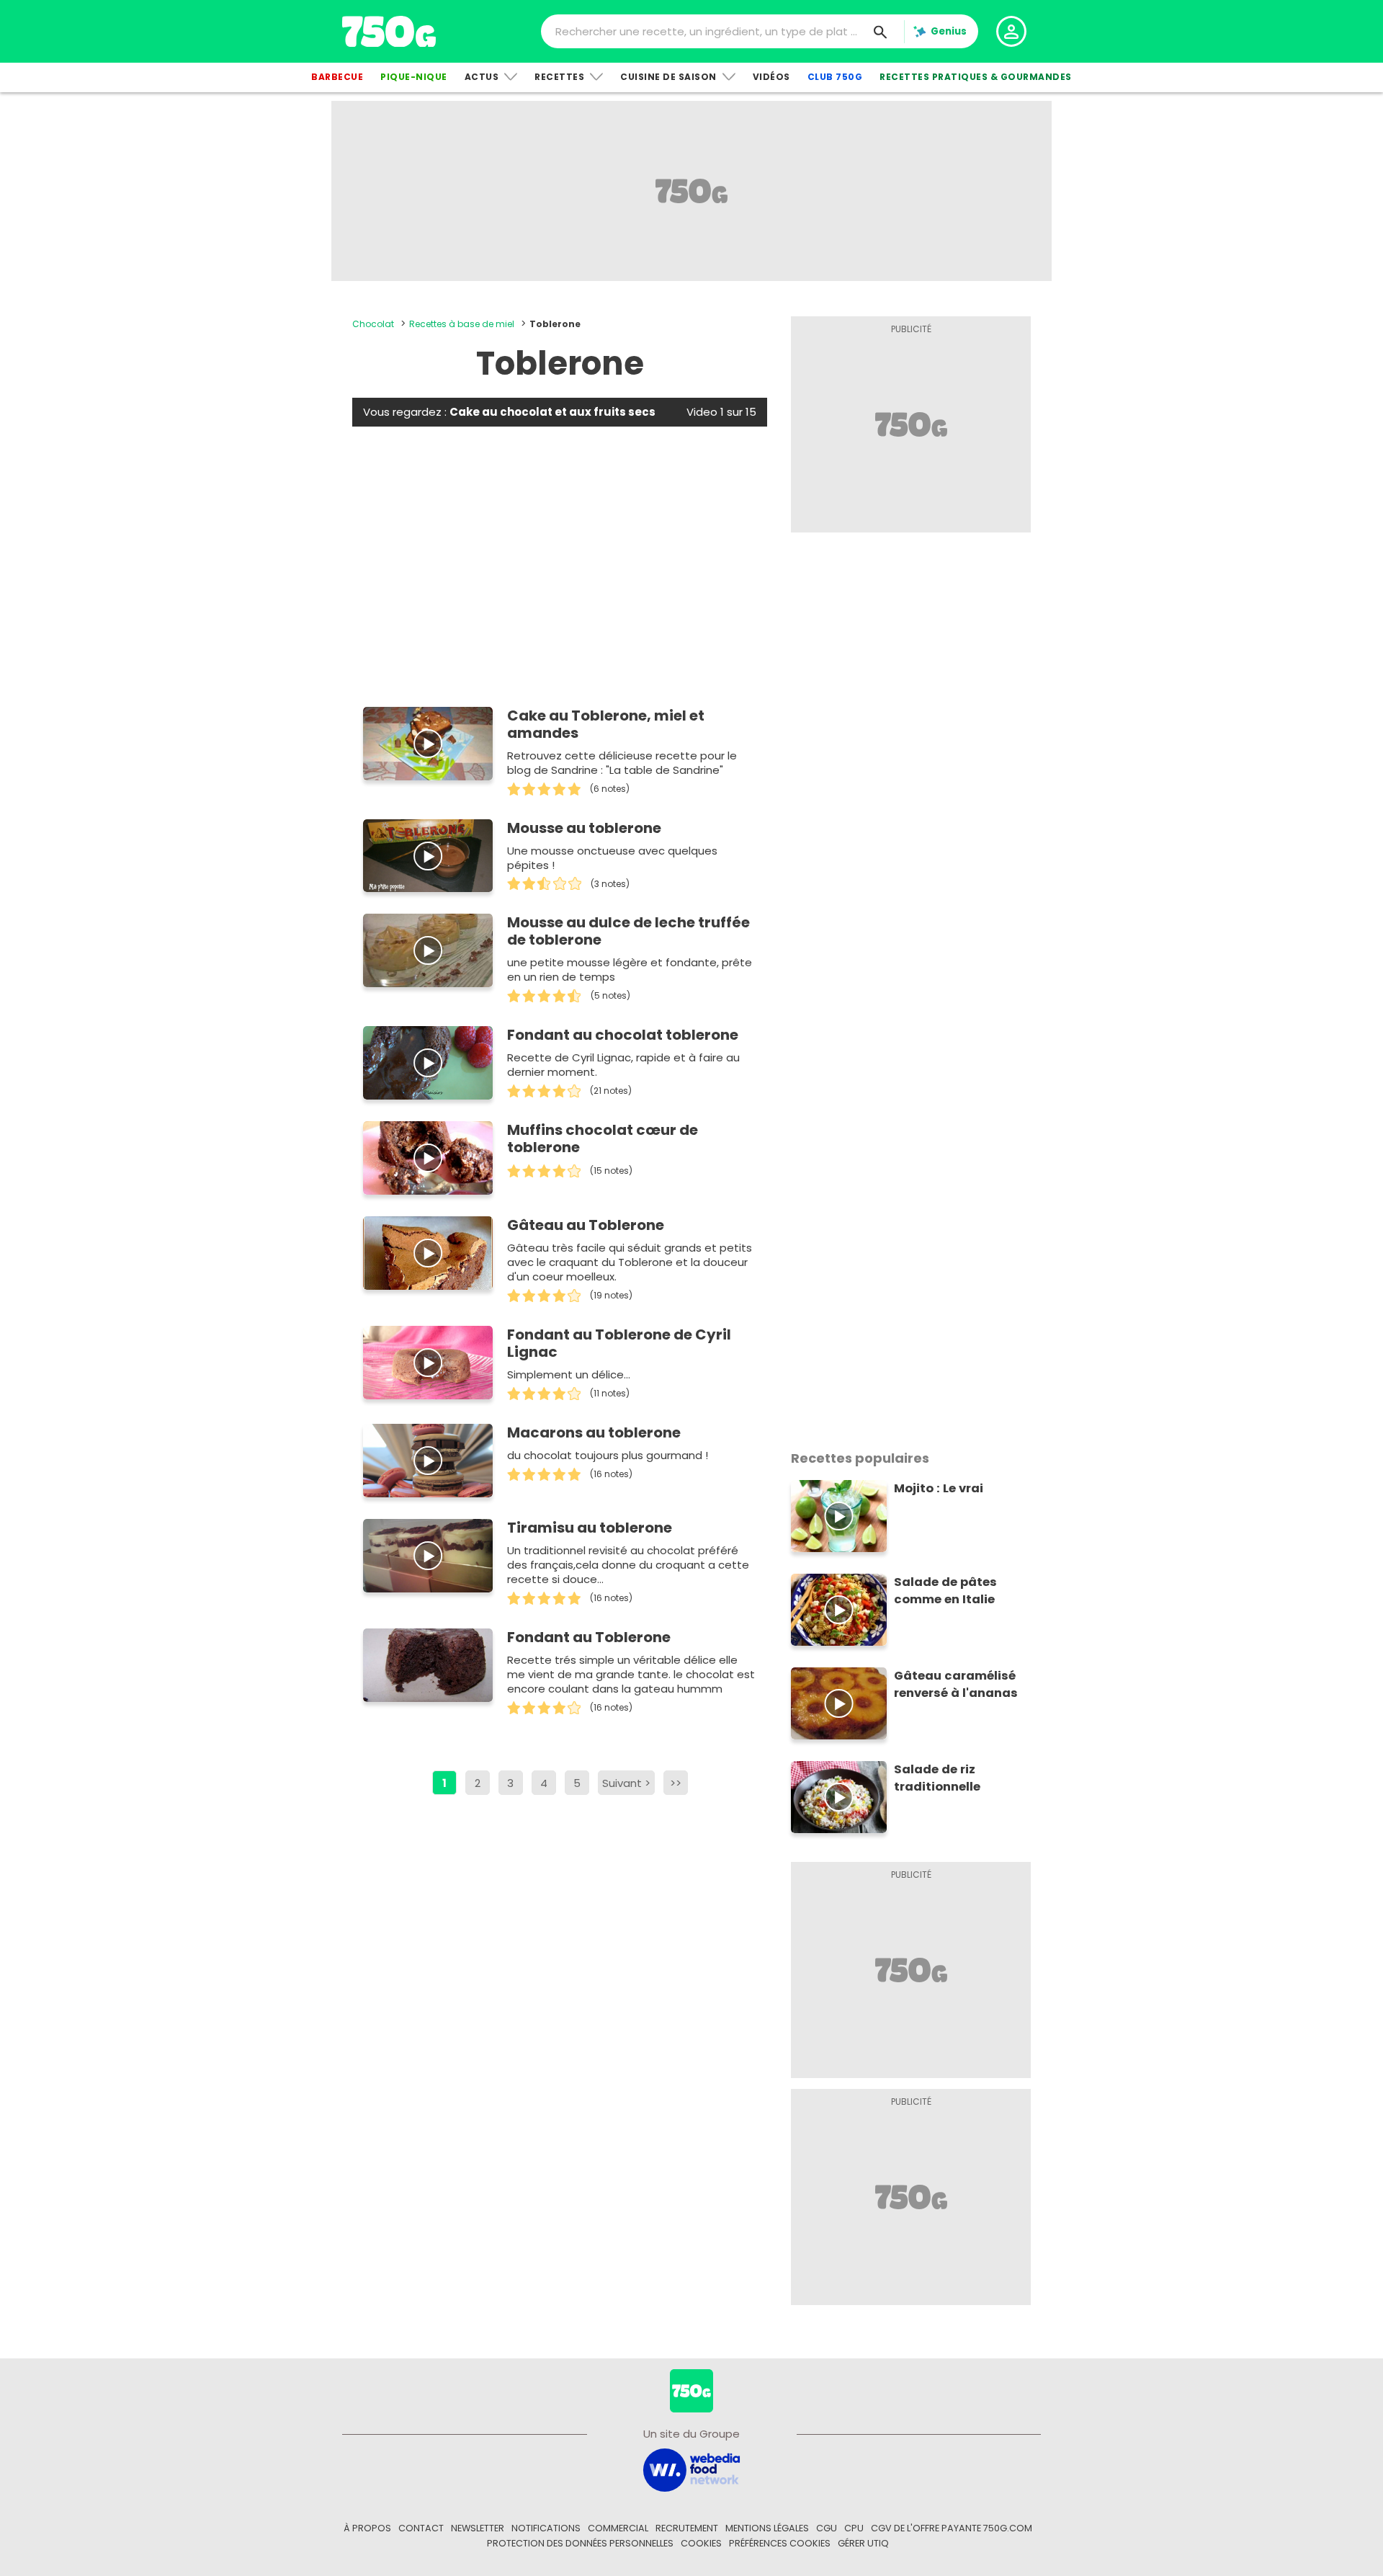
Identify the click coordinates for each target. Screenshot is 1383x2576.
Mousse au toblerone (584, 828)
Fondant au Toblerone (589, 1637)
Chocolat (373, 324)
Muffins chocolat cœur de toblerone (603, 1138)
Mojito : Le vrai (939, 1488)
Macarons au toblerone (594, 1432)
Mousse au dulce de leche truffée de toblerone (628, 931)
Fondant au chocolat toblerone (623, 1035)
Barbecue (337, 77)
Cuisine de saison (668, 77)
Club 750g (835, 77)
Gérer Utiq (863, 2543)
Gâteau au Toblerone (586, 1225)
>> (676, 1783)
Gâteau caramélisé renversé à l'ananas (956, 1684)
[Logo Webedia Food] (691, 2469)
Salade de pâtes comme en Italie (945, 1591)
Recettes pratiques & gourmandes (976, 77)
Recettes (559, 77)
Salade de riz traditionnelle (937, 1778)
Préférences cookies (780, 2543)
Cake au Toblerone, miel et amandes (606, 724)
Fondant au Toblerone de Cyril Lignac (619, 1343)
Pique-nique (414, 77)
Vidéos (771, 77)
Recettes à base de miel (462, 324)
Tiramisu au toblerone (590, 1528)
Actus (482, 77)
